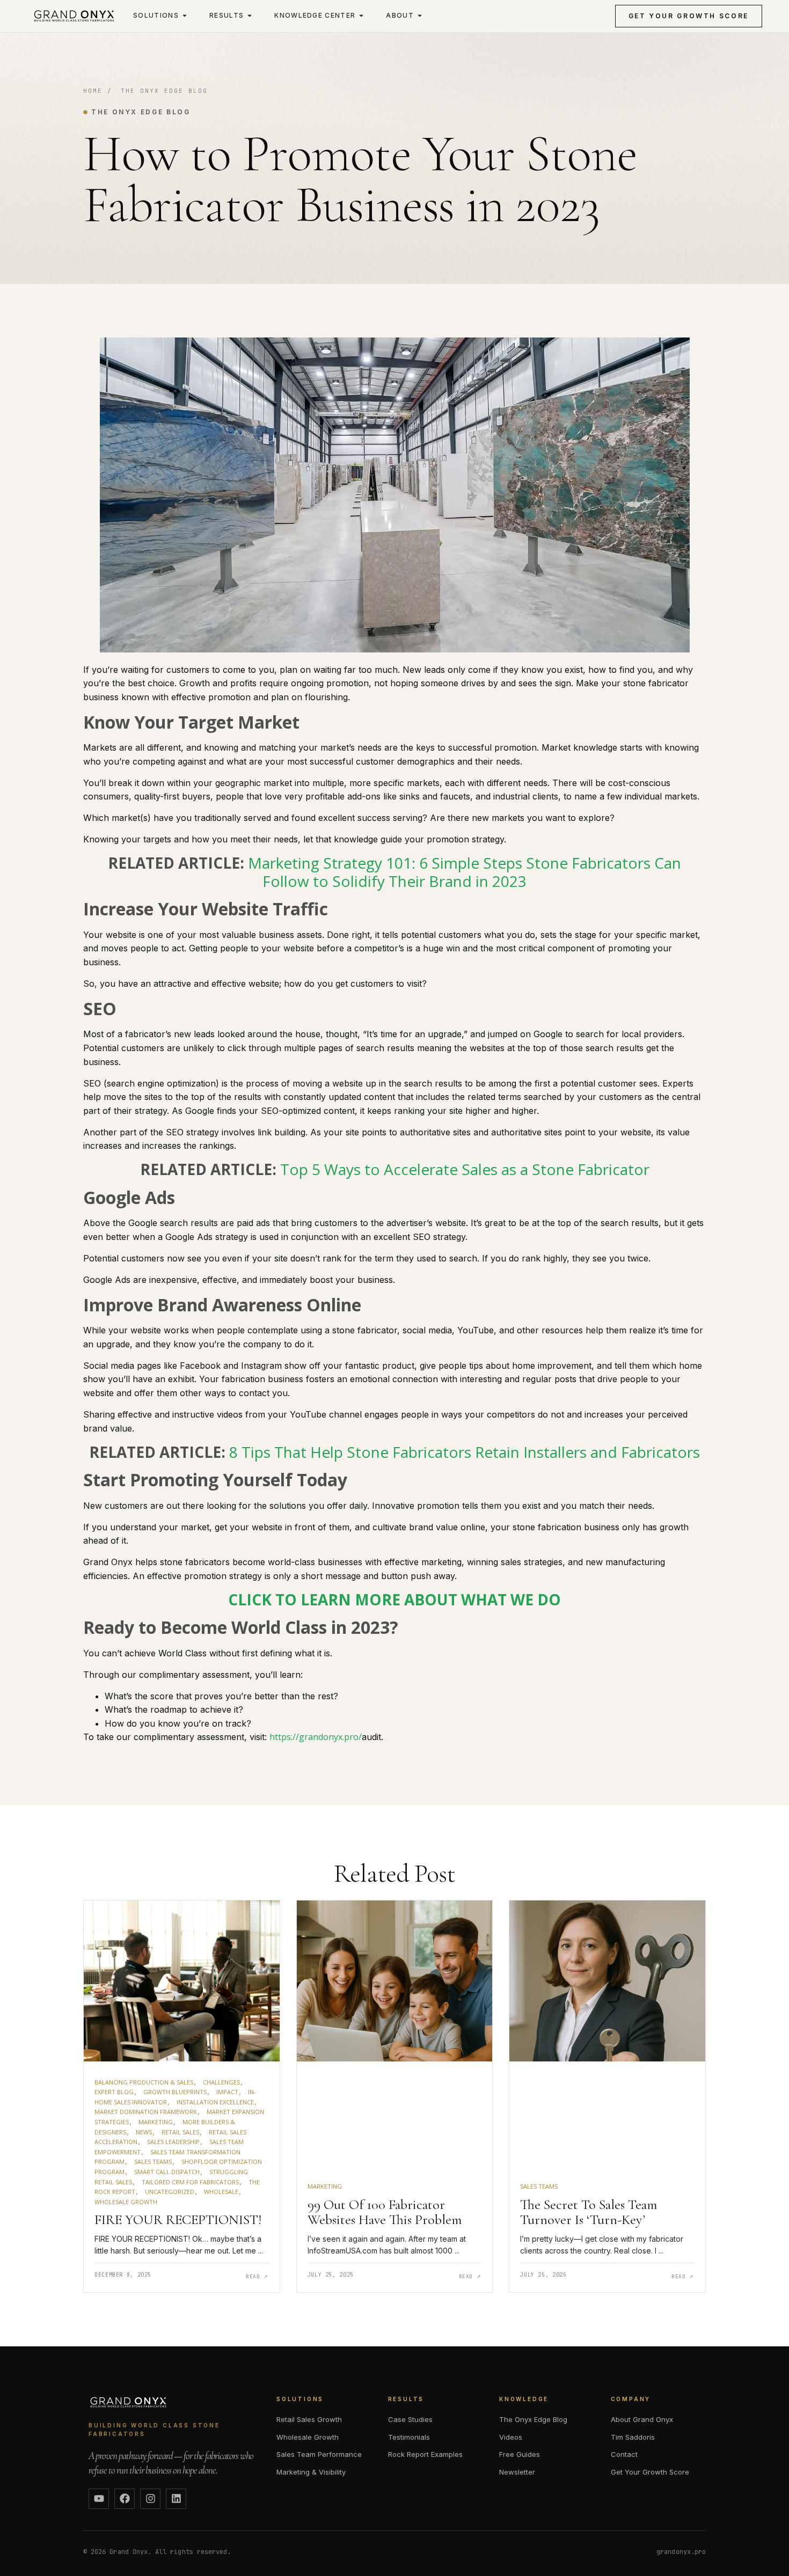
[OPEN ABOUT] (420, 16)
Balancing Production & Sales (144, 2082)
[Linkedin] (176, 2499)
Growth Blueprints (175, 2092)
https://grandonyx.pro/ (316, 1737)
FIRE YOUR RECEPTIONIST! (178, 2219)
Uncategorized (170, 2192)
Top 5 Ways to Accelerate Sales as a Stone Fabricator (465, 1169)
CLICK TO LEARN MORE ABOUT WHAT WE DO (394, 1599)
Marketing (156, 2122)
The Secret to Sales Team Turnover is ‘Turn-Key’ (589, 2212)
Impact (227, 2092)
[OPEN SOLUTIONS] (185, 16)
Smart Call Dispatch (167, 2172)
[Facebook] (125, 2499)
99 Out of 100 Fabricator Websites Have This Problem (385, 2212)
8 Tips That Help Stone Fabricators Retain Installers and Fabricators (465, 1452)
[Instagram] (150, 2499)
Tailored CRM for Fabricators (190, 2182)
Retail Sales (180, 2132)
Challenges (221, 2082)
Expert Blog (114, 2092)
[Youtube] (99, 2499)
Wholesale (221, 2192)
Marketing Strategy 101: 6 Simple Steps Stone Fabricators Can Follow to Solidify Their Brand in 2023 (465, 872)
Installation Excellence (215, 2102)
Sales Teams (153, 2162)
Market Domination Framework (146, 2112)
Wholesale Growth (126, 2202)
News (144, 2132)
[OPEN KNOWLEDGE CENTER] (361, 16)
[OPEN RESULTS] (250, 16)
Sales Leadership (173, 2142)
